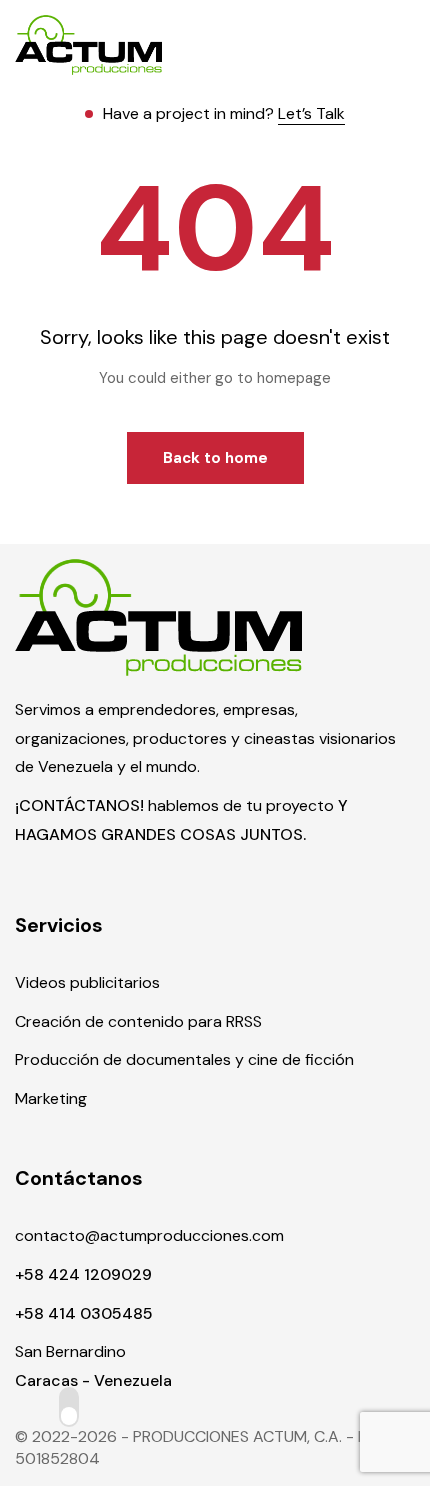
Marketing (51, 1098)
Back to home (215, 458)
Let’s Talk (311, 113)
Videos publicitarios (87, 982)
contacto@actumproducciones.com (149, 1235)
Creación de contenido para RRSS (138, 1021)
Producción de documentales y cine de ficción (184, 1059)
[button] (403, 45)
